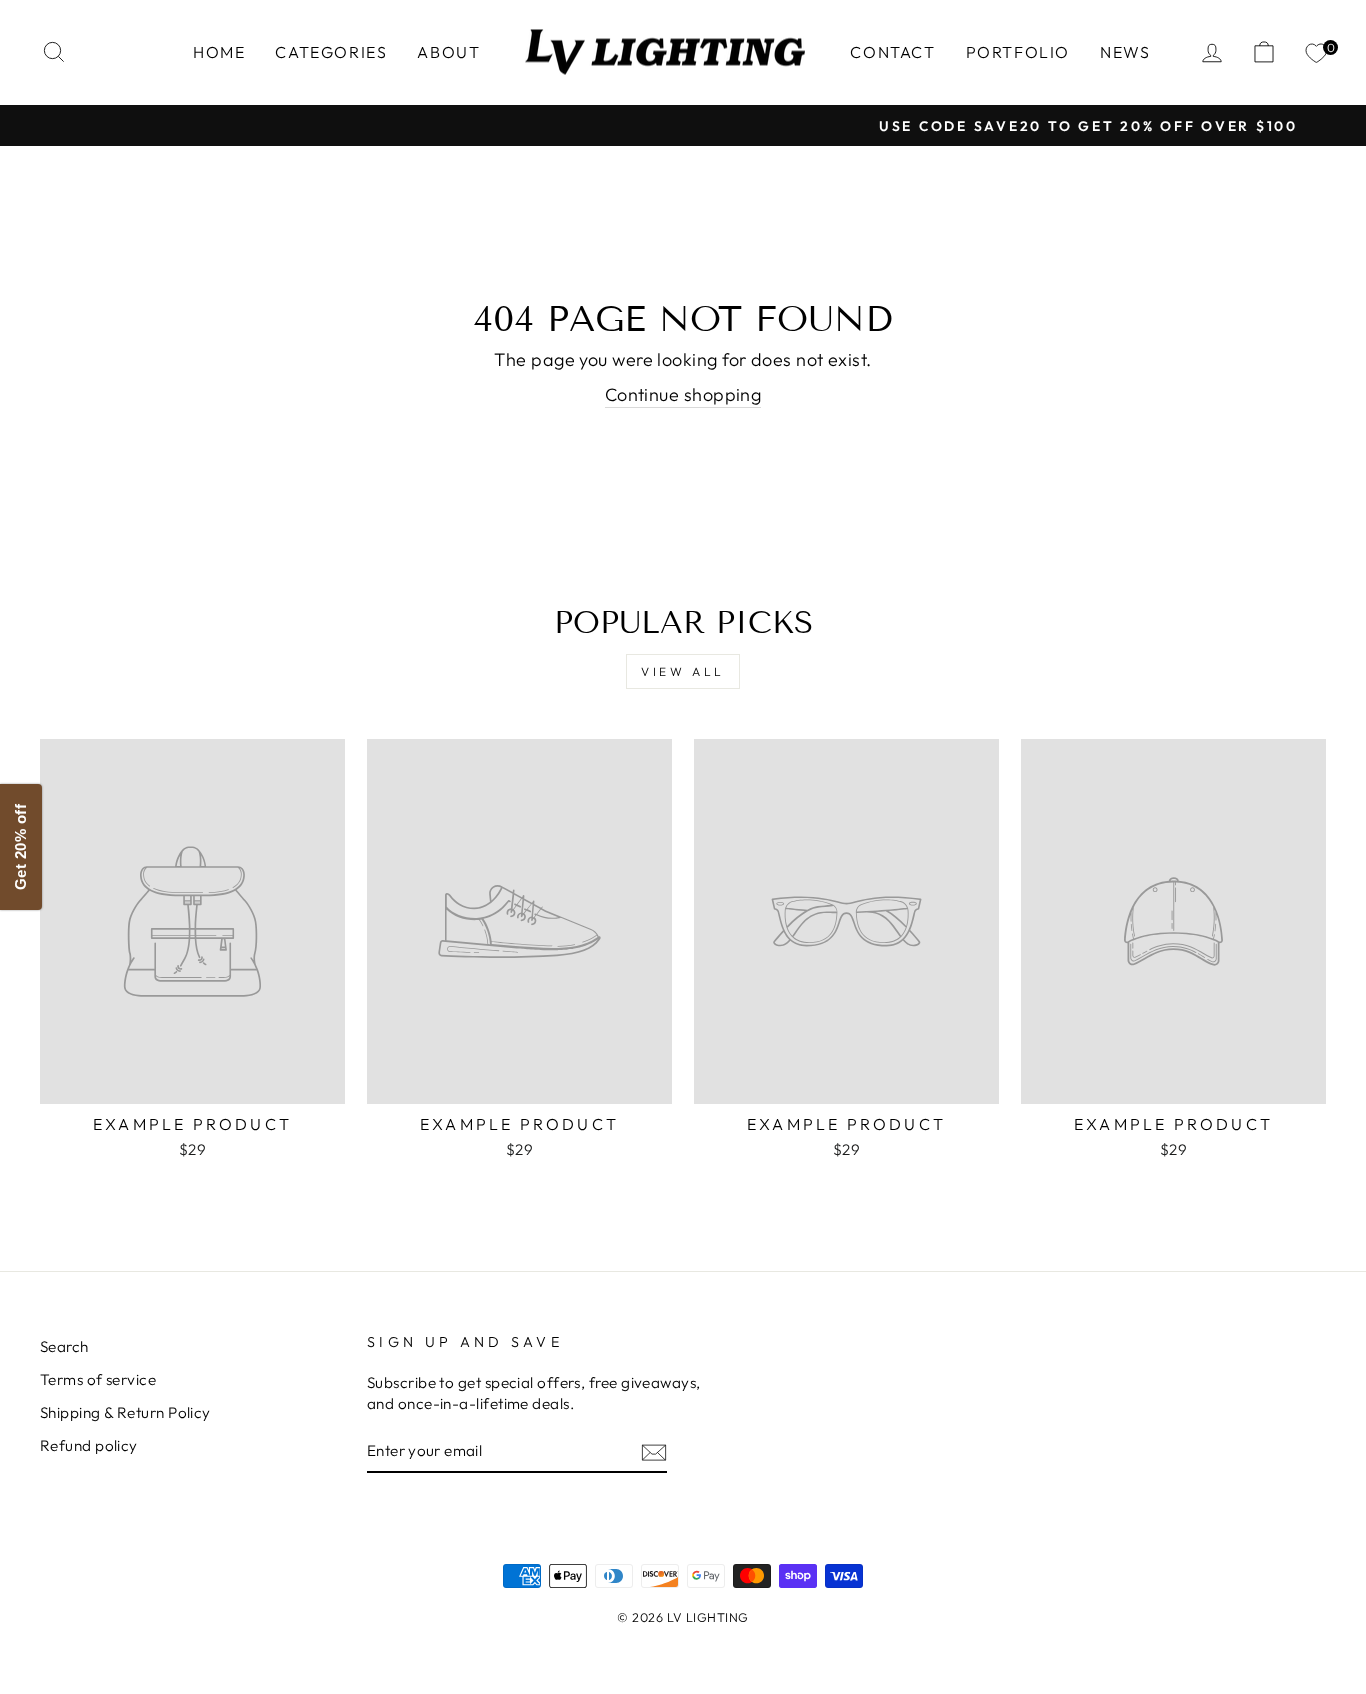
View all (683, 671)
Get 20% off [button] (20, 847)
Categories (331, 52)
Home (219, 52)
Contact (892, 52)
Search (64, 1346)
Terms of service (98, 1379)
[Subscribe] (654, 1451)
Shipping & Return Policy (125, 1412)
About (448, 52)
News (1125, 52)
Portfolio (1018, 52)
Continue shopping (683, 394)
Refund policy (89, 1445)
